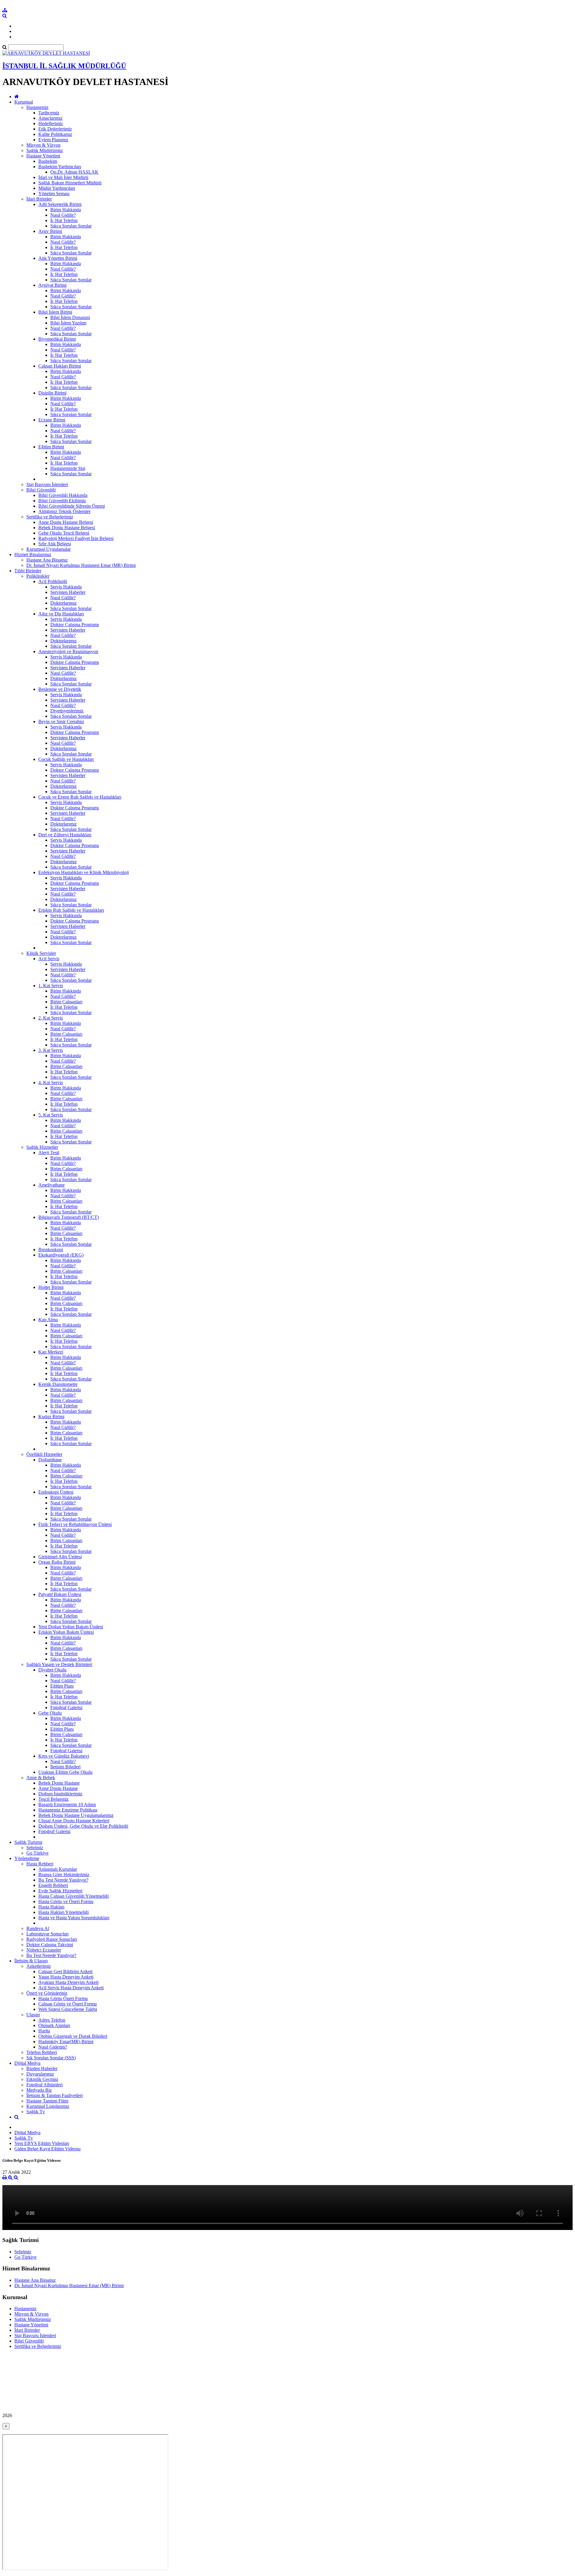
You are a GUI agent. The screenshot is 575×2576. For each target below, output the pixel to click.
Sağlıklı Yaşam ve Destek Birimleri (59, 1664)
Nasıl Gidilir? (63, 215)
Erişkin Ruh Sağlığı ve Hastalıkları (71, 910)
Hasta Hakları (51, 1907)
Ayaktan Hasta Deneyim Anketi (68, 1982)
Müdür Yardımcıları (57, 188)
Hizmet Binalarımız (33, 555)
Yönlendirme (27, 1858)
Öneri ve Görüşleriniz (47, 1993)
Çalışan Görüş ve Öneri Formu (68, 2004)
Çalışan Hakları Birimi (60, 366)
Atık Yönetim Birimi (58, 258)
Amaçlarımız (50, 118)
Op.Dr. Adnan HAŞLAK (74, 172)
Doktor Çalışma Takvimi (50, 1945)
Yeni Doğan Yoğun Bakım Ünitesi (71, 1627)
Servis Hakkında (66, 587)
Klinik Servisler (41, 953)
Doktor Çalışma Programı (75, 625)
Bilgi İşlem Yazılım (68, 323)
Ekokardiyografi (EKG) (61, 1255)
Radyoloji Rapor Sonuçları (52, 1939)
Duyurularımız (40, 2074)
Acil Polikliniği (53, 581)
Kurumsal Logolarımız (48, 2106)
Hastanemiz (37, 107)
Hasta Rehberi (40, 1864)
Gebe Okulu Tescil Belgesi (64, 533)
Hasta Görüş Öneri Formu (63, 1998)
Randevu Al (38, 1928)
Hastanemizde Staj (68, 468)
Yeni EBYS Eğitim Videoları (42, 2143)
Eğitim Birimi (51, 447)
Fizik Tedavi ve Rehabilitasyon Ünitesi (75, 1524)
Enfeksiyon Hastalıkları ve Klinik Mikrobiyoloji (84, 872)
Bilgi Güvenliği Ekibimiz (62, 501)
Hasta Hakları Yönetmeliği (63, 1912)
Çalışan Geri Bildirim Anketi (65, 1972)
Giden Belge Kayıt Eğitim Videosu (47, 2149)
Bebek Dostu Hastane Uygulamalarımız (76, 1815)
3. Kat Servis (51, 1050)
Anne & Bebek (41, 1778)
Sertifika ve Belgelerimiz (50, 517)
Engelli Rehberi (53, 1885)
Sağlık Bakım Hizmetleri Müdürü (70, 183)
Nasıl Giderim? (53, 2047)
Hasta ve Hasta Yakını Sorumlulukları (74, 1918)
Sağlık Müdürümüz (45, 150)
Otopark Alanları (54, 2025)
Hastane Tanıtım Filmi (47, 2101)
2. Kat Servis (51, 1018)
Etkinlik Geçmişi (42, 2079)
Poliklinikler (38, 576)
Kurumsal (24, 102)
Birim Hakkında (66, 210)
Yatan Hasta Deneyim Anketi (66, 1977)
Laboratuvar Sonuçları (47, 1934)
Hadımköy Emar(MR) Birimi (66, 2042)
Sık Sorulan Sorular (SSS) (51, 2058)
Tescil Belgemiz (53, 1799)
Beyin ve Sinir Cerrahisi (61, 722)
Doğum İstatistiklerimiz (60, 1794)
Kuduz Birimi (51, 1417)
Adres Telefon (52, 2020)
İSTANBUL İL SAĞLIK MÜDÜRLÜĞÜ (64, 66)
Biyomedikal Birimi (57, 339)
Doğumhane (50, 1460)
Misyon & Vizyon (43, 145)
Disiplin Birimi (52, 393)
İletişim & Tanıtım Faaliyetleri (55, 2095)
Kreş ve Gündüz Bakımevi (64, 1756)
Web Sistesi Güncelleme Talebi (68, 2009)
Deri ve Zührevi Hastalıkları (65, 835)
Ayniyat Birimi (52, 285)
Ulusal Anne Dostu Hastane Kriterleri (74, 1821)
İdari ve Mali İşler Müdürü (63, 177)
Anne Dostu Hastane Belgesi (66, 522)
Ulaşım (33, 2015)
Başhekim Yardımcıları (60, 167)
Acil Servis (49, 959)
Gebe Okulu (50, 1713)
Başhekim (48, 161)
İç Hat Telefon (64, 220)
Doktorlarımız (63, 603)
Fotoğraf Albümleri (44, 2085)
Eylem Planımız (53, 140)
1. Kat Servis (51, 986)
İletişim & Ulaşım (31, 1961)
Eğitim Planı (62, 1686)
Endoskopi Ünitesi (56, 1492)
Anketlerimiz (39, 1966)
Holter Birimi (51, 1287)
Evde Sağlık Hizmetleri (60, 1891)
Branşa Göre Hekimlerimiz (64, 1875)
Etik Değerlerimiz (55, 129)
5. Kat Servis (51, 1115)
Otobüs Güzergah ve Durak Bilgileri (73, 2036)
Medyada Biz (39, 2090)
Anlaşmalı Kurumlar (58, 1869)
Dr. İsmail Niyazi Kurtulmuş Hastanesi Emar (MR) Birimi (81, 565)
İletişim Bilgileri (65, 1767)
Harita (44, 2031)
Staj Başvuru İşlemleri (47, 484)
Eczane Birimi (52, 420)
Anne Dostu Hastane (58, 1788)
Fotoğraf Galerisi (66, 1708)
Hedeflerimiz (51, 123)
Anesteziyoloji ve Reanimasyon (68, 651)
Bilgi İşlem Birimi (55, 312)
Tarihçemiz (49, 113)
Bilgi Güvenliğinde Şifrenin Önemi (72, 506)
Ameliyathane (52, 1185)
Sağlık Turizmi (28, 1842)
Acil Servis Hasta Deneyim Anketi (71, 1988)
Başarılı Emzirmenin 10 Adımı (67, 1804)
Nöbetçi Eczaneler (44, 1950)
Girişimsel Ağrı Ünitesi (60, 1557)
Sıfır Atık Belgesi (55, 544)
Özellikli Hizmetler (44, 1454)
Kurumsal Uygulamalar (49, 549)
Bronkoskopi (51, 1250)
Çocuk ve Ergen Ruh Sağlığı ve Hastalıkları (80, 797)
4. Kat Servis (51, 1083)
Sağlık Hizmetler (42, 1147)
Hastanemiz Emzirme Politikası (68, 1810)
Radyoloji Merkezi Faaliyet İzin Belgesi (76, 538)
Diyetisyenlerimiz (67, 711)
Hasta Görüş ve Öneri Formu (66, 1901)
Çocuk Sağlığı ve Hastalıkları (66, 759)
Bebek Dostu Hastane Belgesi (67, 528)
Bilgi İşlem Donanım (70, 317)
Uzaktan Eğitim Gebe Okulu (65, 1772)
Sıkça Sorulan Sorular (71, 226)
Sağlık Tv (36, 2112)
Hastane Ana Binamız (47, 560)
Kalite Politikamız (55, 134)
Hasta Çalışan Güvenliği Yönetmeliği (74, 1896)
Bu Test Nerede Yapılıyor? (63, 1880)
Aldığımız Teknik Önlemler (64, 511)
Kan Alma (48, 1320)
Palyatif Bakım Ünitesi (60, 1594)
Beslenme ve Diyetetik (60, 689)
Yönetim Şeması (54, 194)
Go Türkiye (37, 1853)
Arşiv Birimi (50, 231)
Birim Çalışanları (66, 1002)
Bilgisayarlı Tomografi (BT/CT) (69, 1217)
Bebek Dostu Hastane (59, 1783)
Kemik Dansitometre (58, 1384)
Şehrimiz (35, 1848)
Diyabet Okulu (52, 1670)
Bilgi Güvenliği (41, 490)
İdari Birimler (39, 199)
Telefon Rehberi (42, 2052)
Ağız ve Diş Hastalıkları (61, 614)
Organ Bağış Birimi (57, 1562)
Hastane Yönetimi (43, 156)
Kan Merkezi (51, 1352)
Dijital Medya (27, 2063)
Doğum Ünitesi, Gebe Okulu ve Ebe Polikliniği (83, 1826)
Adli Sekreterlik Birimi (60, 204)
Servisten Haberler (68, 592)
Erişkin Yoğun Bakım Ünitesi (66, 1632)
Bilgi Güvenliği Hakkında (63, 495)
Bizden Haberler (42, 2068)
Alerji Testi (49, 1153)
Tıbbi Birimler (28, 571)
